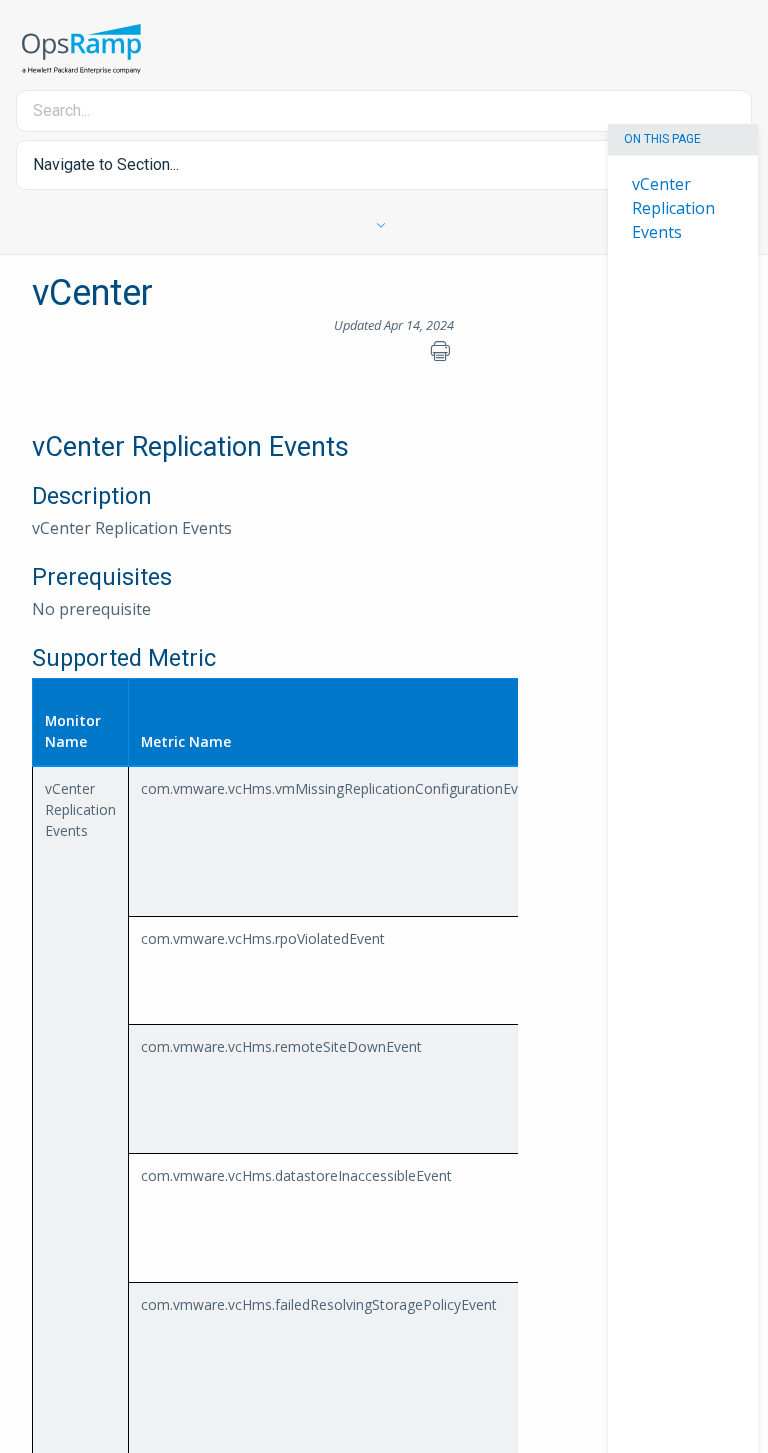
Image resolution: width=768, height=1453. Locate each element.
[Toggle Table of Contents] (384, 226)
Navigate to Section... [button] (106, 164)
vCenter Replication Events (673, 207)
